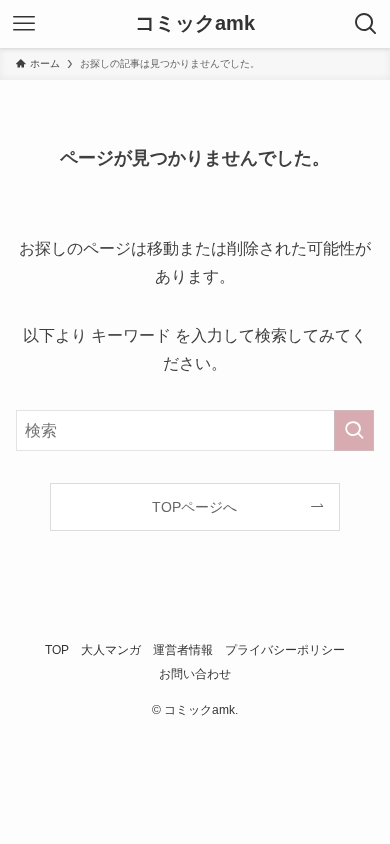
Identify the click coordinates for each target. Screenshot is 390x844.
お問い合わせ (195, 673)
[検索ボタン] (366, 24)
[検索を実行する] (354, 430)
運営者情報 (183, 649)
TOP (57, 649)
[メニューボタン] (24, 24)
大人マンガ (111, 649)
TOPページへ (194, 507)
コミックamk (195, 24)
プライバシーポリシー (285, 649)
